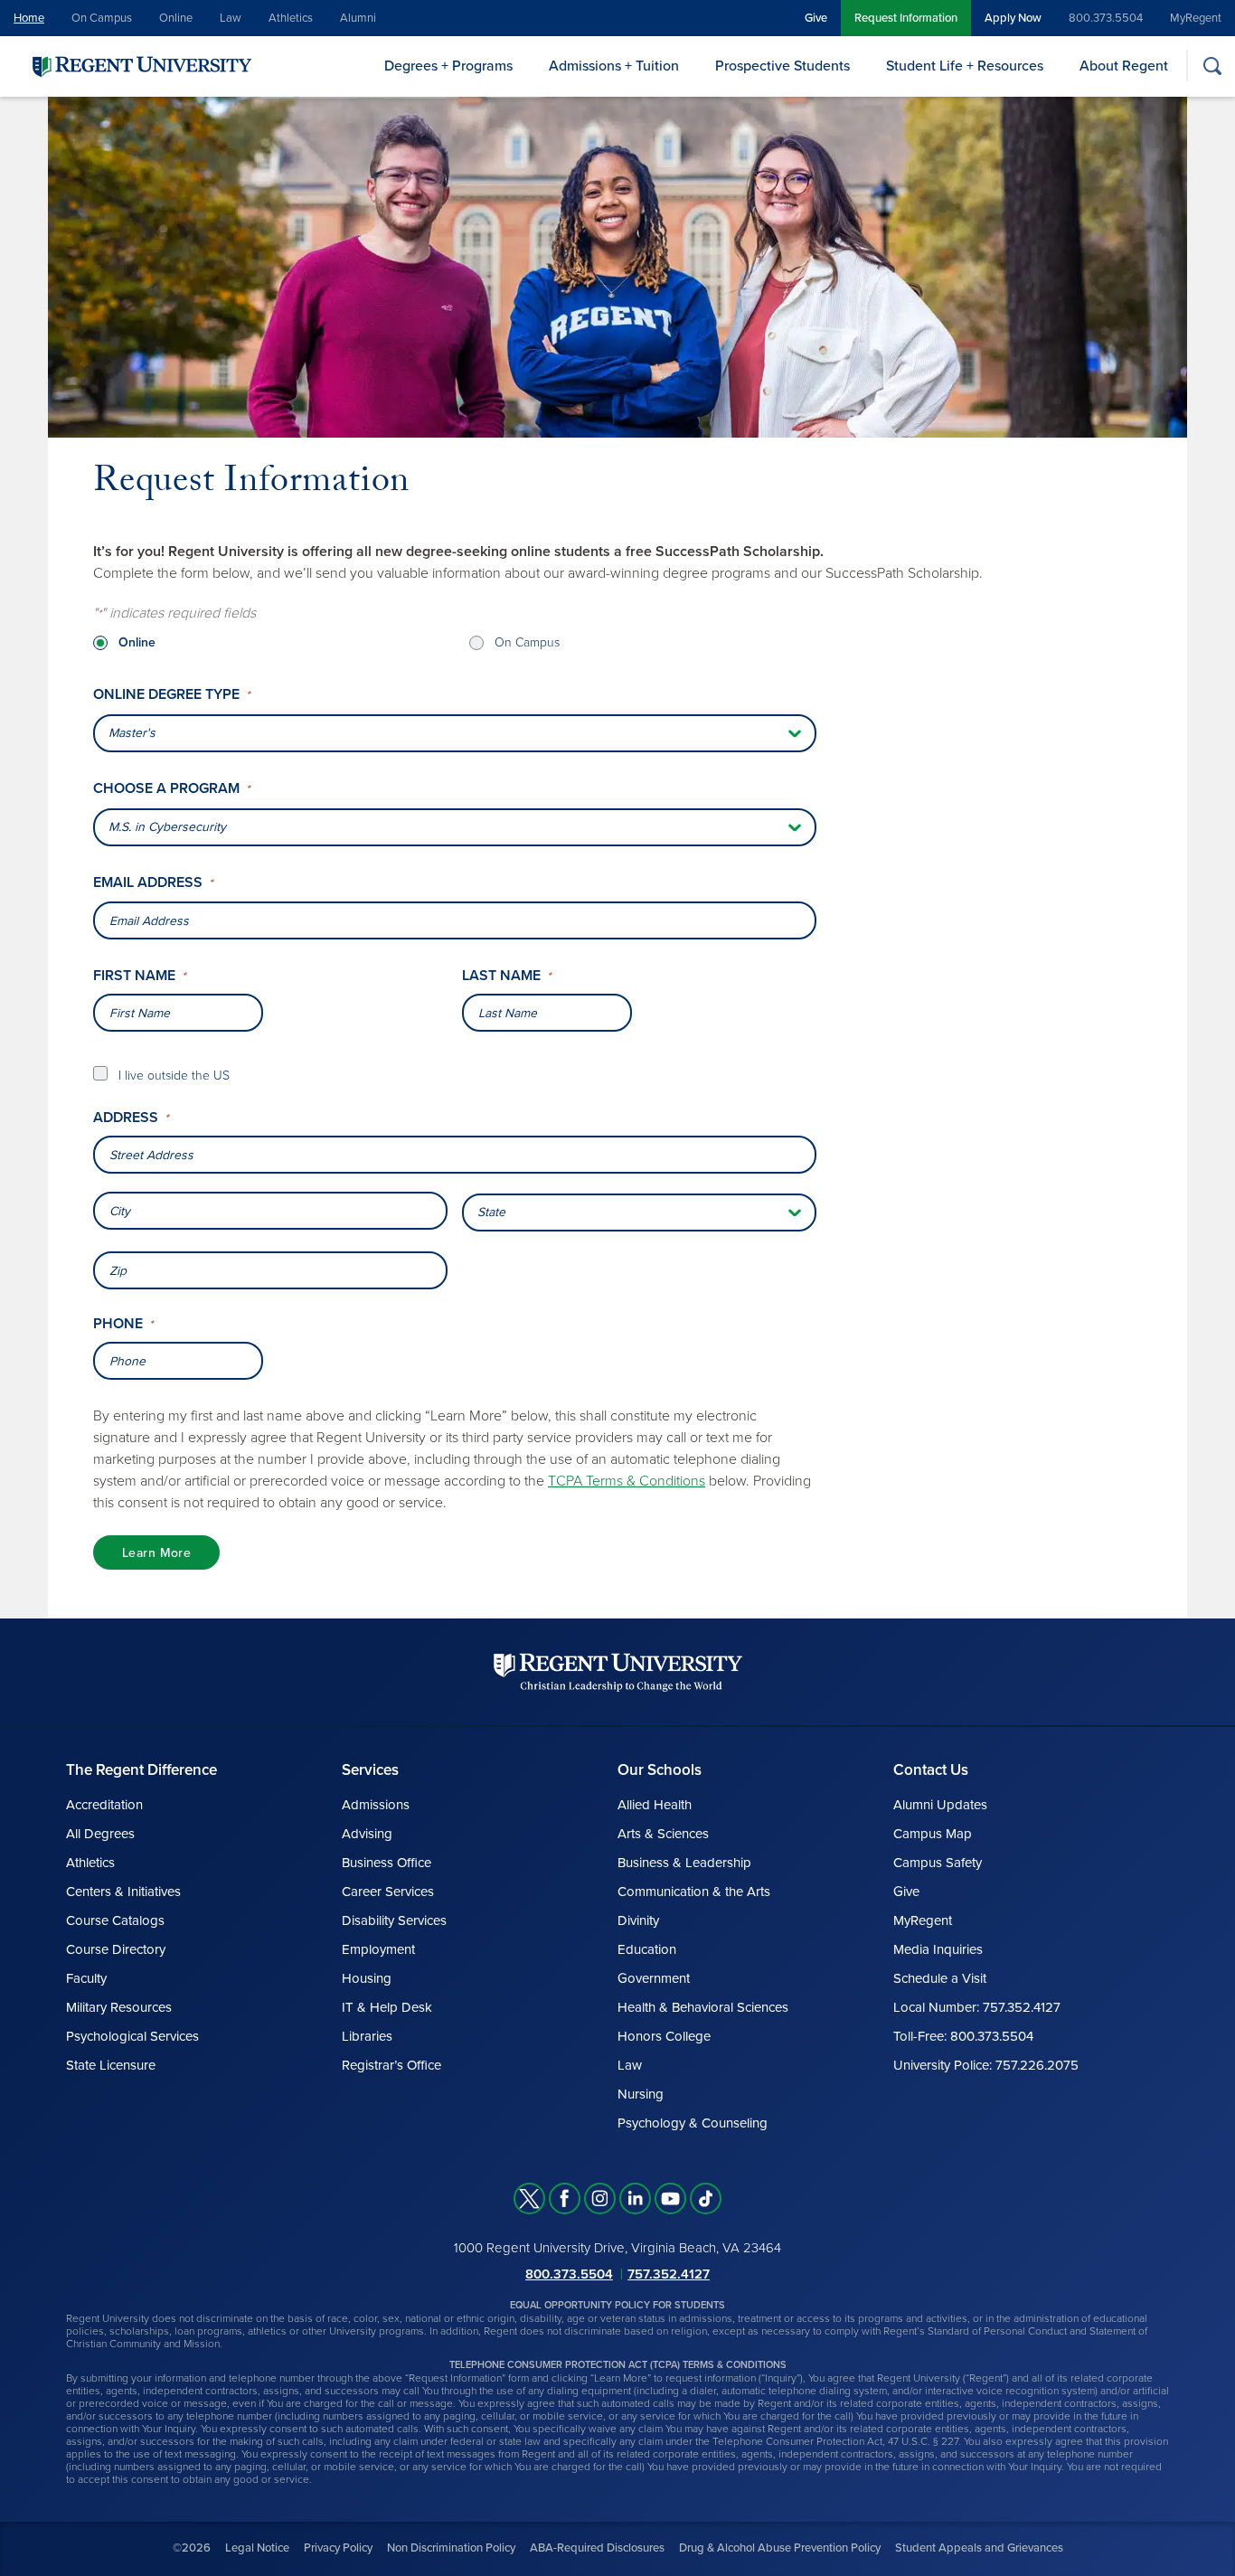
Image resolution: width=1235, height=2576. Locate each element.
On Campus (102, 18)
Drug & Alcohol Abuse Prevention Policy (780, 2548)
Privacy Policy (338, 2548)
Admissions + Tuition (614, 66)
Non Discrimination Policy (451, 2548)
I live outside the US (174, 1076)
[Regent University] (140, 66)
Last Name (506, 976)
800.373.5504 (1106, 18)
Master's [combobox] (132, 733)
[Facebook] (565, 2199)
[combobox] (455, 1155)
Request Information (906, 18)
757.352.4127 (669, 2274)
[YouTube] (670, 2199)
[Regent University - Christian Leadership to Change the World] (618, 1672)
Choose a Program (171, 789)
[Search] (1212, 66)
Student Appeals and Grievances (979, 2548)
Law (231, 18)
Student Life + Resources (965, 66)
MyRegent (1196, 18)
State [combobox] (491, 1212)
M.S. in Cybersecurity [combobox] (167, 827)
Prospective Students (782, 66)
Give (816, 18)
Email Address (153, 883)
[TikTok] (706, 2199)
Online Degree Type (171, 695)
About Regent (1124, 66)
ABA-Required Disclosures (597, 2548)
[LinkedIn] (635, 2199)
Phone (123, 1324)
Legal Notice (257, 2548)
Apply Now (1013, 18)
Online (176, 18)
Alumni (358, 18)
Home (29, 18)
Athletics (291, 18)
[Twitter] (529, 2199)
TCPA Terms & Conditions (627, 1481)
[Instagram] (600, 2199)
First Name (139, 976)
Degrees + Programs (448, 66)
